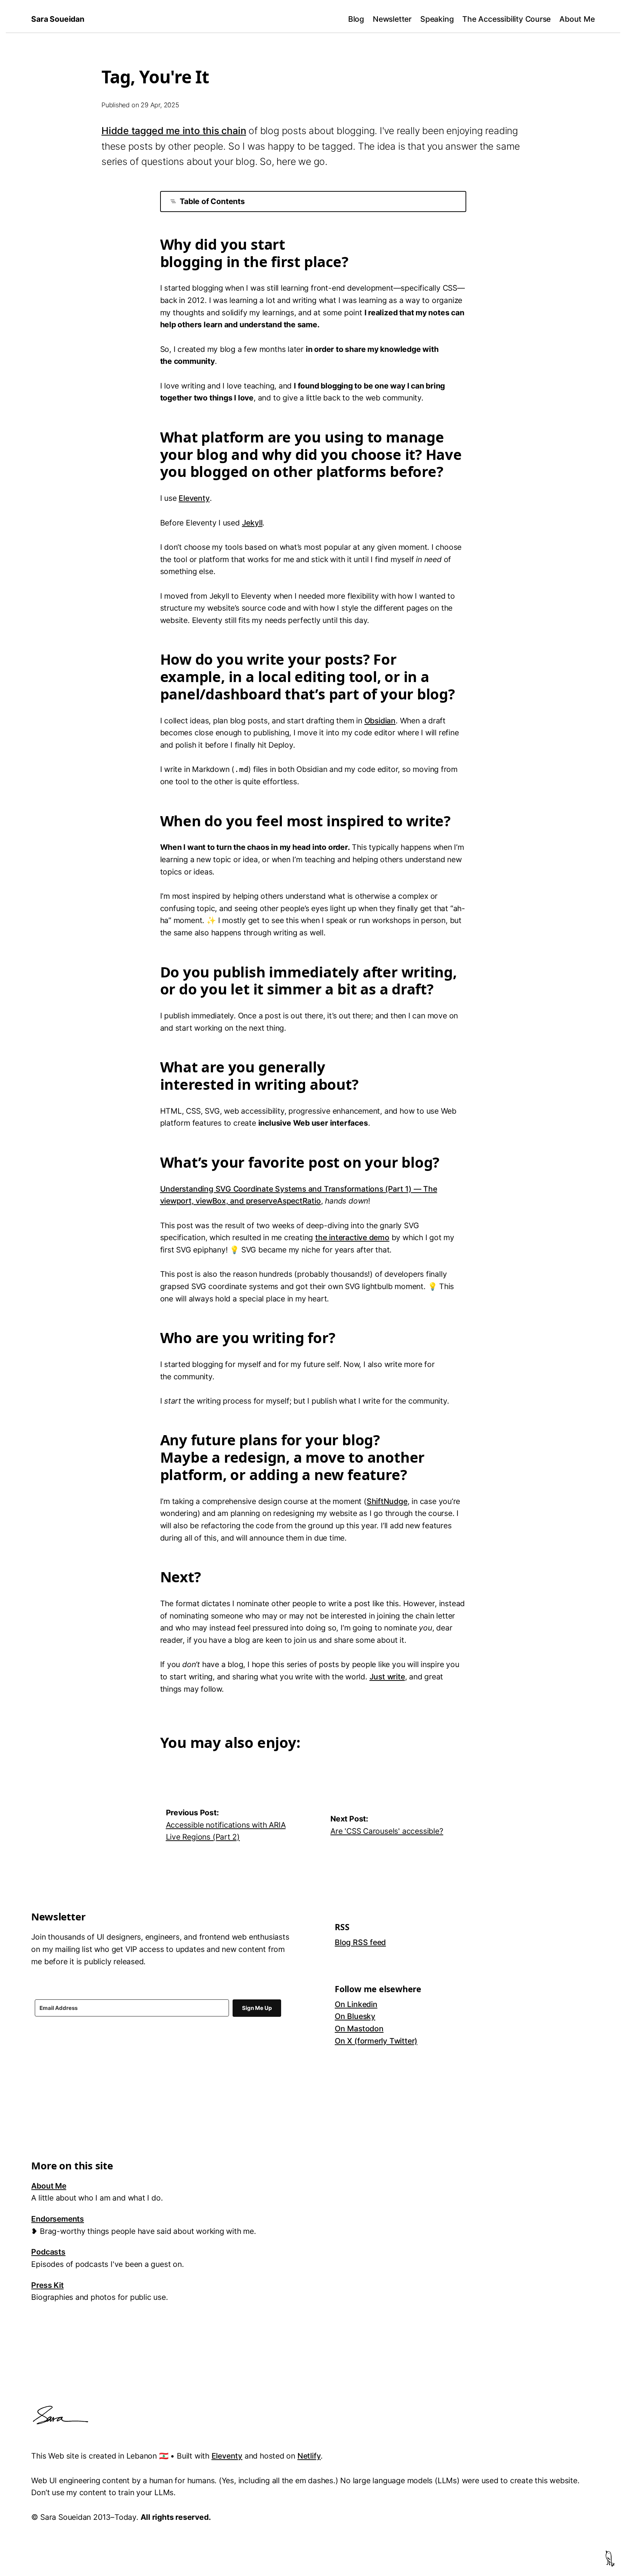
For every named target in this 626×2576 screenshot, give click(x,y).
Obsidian (380, 721)
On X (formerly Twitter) (376, 2041)
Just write (387, 1677)
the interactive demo (352, 1237)
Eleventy (194, 498)
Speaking (437, 19)
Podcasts (48, 2252)
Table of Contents (212, 201)
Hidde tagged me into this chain (174, 130)
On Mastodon (359, 2029)
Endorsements (57, 2219)
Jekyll (252, 523)
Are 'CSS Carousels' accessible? (387, 1831)
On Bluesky (355, 2016)
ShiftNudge (387, 1501)
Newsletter (392, 19)
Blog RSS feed (360, 1942)
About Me (577, 19)
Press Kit (47, 2285)
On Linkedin (356, 2004)
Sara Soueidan (58, 19)
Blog (356, 19)
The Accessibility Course (506, 19)
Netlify (309, 2456)
